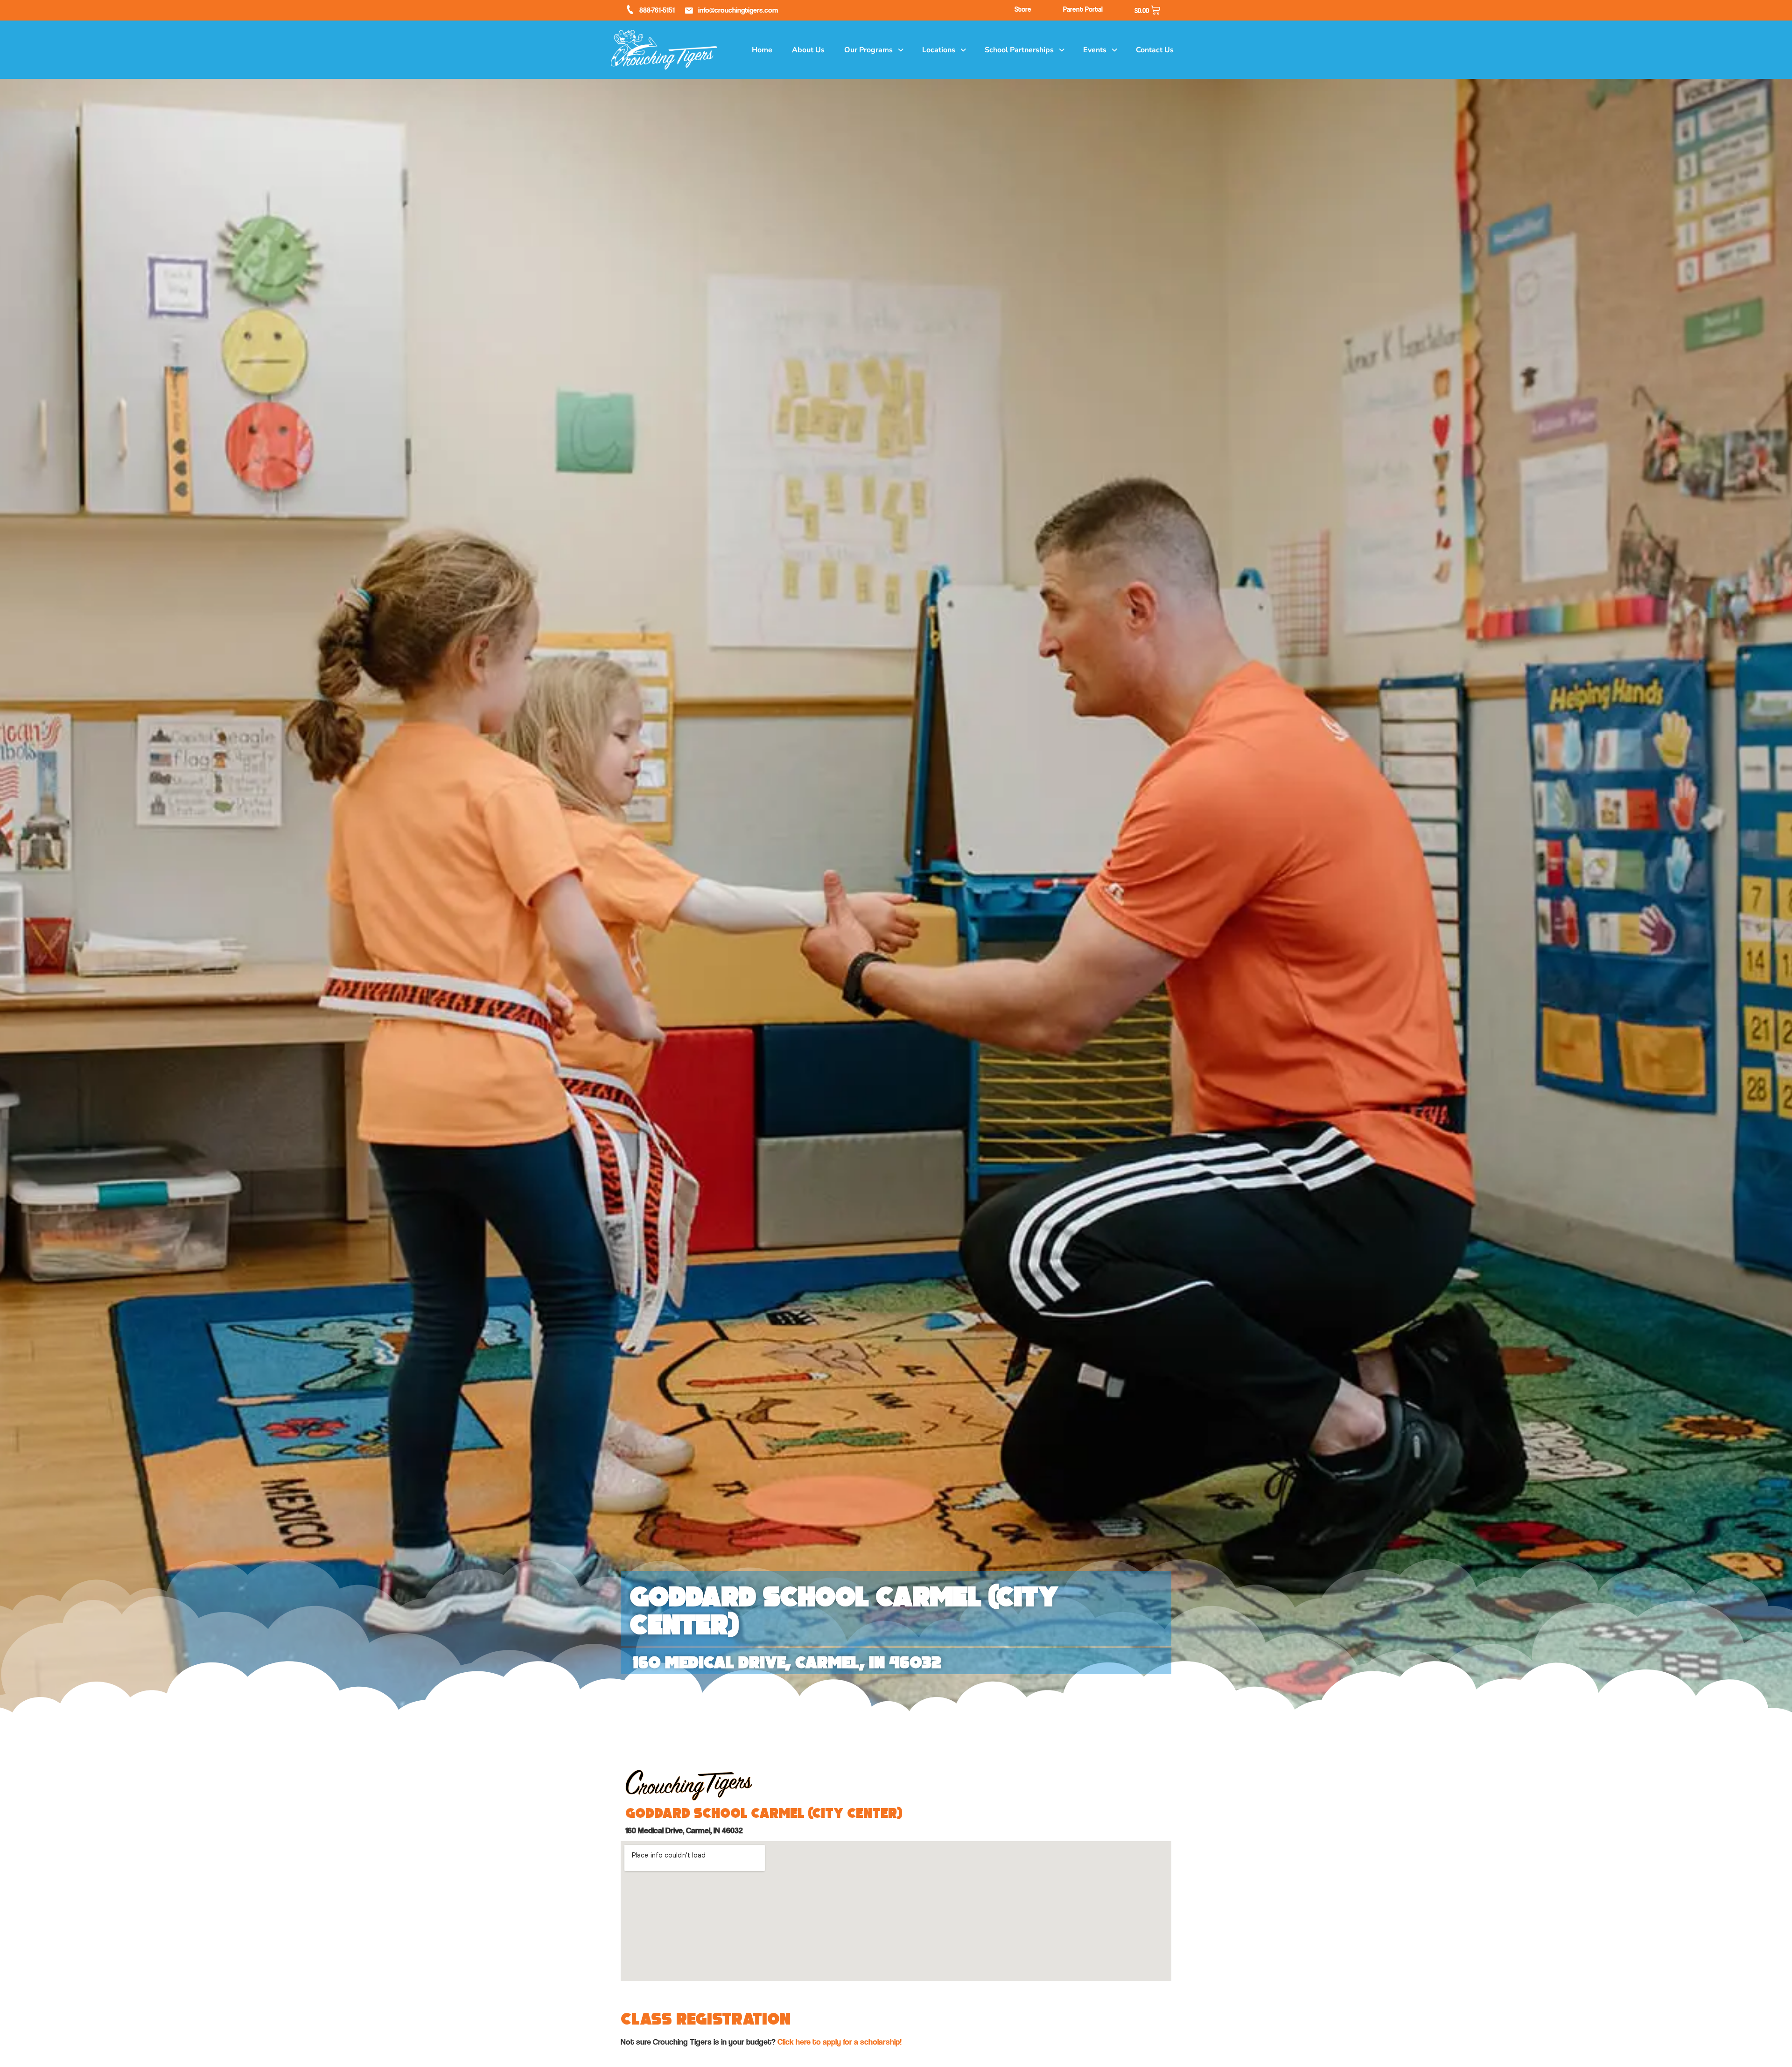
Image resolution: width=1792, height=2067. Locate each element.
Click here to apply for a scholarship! (840, 2042)
